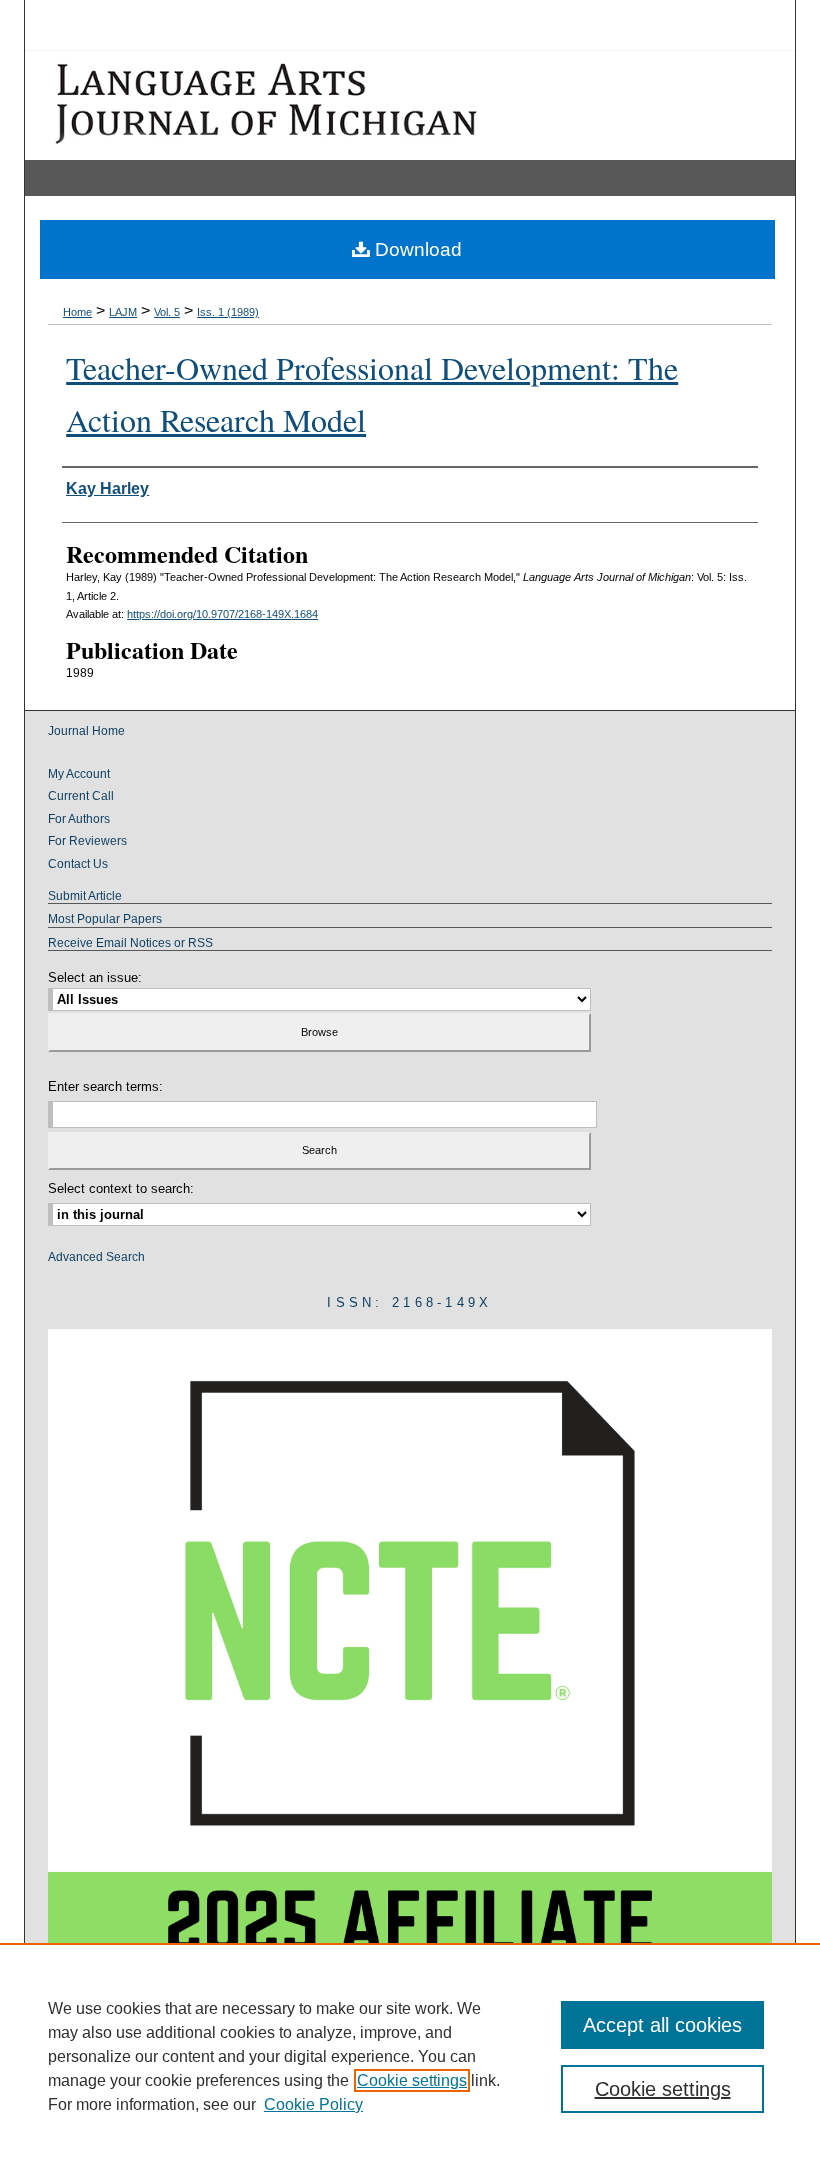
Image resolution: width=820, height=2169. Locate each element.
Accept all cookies (662, 2025)
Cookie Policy (313, 2104)
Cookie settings (412, 2080)
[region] (410, 2056)
